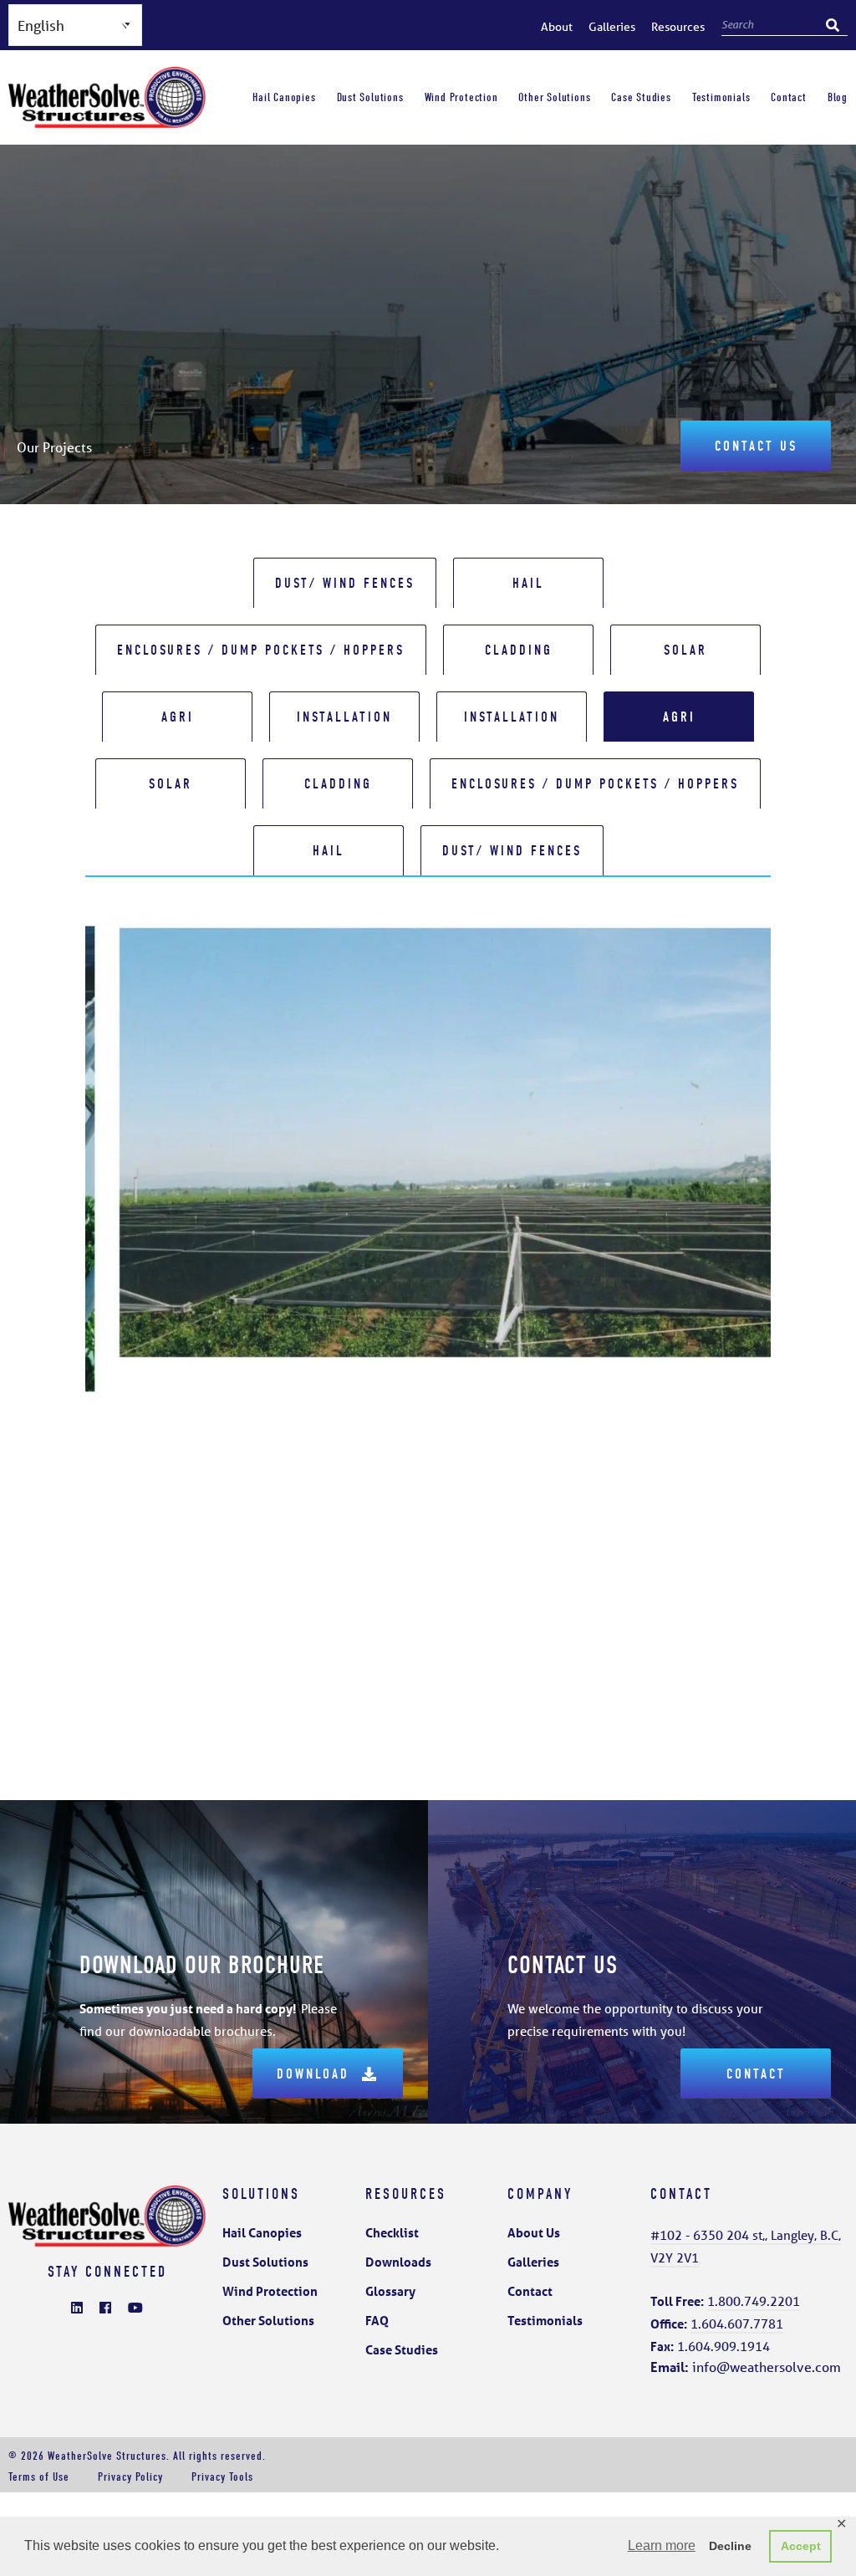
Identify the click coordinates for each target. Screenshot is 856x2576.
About (557, 27)
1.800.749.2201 (754, 2301)
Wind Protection (461, 97)
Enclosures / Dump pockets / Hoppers (261, 650)
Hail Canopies (284, 97)
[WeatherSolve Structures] (107, 119)
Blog (838, 97)
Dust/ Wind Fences (345, 583)
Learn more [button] (662, 2545)
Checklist (392, 2232)
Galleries (612, 27)
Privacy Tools (222, 2477)
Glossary (390, 2291)
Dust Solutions (370, 97)
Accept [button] (801, 2546)
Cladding (519, 650)
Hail (528, 583)
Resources (678, 27)
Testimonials (721, 97)
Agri (178, 717)
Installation (344, 717)
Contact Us (756, 446)
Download (313, 2074)
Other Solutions (554, 97)
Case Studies (641, 97)
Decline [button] (730, 2546)
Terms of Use (39, 2477)
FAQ (377, 2320)
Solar (685, 650)
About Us (534, 2232)
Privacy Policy (130, 2477)
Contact (789, 97)
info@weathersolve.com (746, 2367)
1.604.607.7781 (737, 2324)
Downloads (398, 2262)
